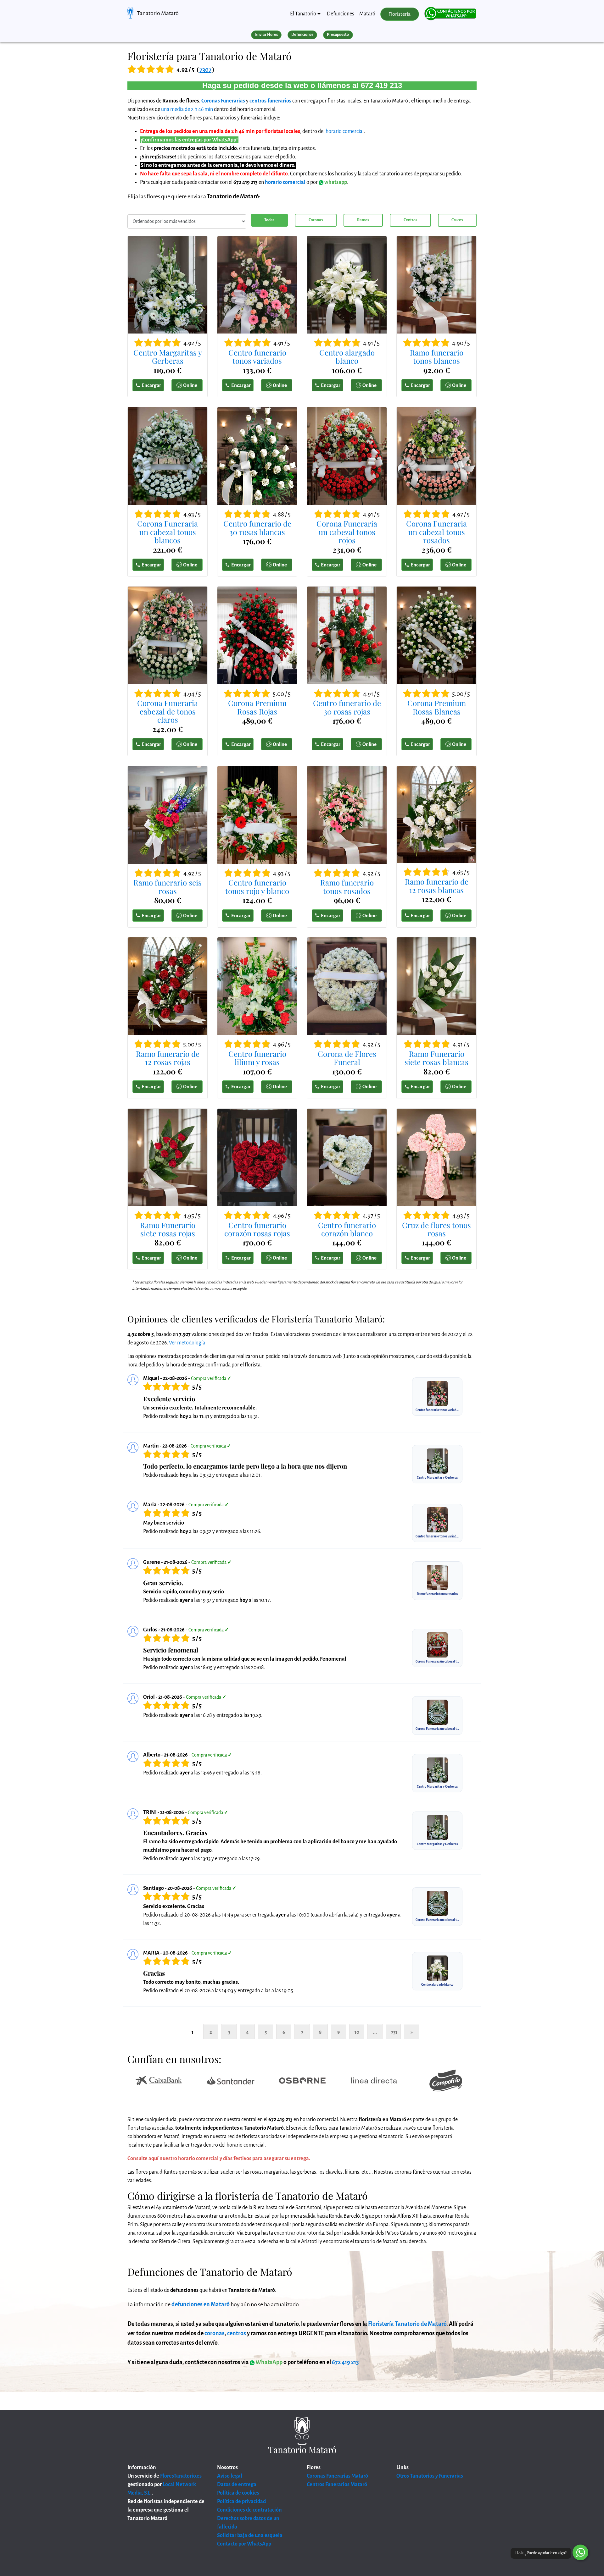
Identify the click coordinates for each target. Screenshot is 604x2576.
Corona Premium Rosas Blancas (437, 707)
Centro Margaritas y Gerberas (168, 357)
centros (237, 2333)
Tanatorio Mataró (158, 13)
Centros (410, 220)
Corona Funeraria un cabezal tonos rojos (347, 532)
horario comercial (345, 131)
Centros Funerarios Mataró (337, 2485)
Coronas (316, 220)
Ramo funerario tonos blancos (437, 357)
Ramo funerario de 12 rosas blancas (437, 886)
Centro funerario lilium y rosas (257, 1058)
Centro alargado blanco (347, 357)
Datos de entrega (237, 2485)
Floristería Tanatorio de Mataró (407, 2324)
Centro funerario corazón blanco (347, 1229)
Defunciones (341, 14)
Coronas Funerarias (223, 101)
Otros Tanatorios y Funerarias (430, 2476)
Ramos (363, 220)
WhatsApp (268, 2362)
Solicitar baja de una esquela (250, 2535)
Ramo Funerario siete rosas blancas (436, 1058)
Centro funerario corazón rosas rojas (257, 1229)
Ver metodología (187, 1343)
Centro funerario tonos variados (257, 357)
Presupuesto (338, 35)
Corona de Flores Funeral (347, 1058)
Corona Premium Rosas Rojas (257, 707)
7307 (205, 70)
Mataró (367, 14)
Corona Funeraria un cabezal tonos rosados (436, 532)
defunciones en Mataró (201, 2304)
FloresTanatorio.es (181, 2476)
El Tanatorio (303, 14)
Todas (269, 220)
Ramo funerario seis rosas (168, 887)
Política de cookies (238, 2493)
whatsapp (335, 182)
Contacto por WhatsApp (244, 2544)
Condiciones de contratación (249, 2510)
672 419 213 (381, 85)
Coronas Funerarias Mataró (337, 2476)
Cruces (457, 220)
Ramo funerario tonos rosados (347, 887)
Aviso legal (230, 2476)
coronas (215, 2333)
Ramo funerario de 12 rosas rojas (168, 1058)
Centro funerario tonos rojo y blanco (257, 887)
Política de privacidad (241, 2502)
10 (357, 2032)
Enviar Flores (266, 35)
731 (394, 2032)
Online (190, 385)
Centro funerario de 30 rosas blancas (257, 528)
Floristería (400, 14)
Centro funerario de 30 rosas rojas (347, 707)
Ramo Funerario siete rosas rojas (168, 1229)
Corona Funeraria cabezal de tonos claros (168, 711)
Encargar (151, 385)
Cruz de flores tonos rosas (436, 1229)
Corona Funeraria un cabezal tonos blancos (168, 532)
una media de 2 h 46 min (187, 109)
